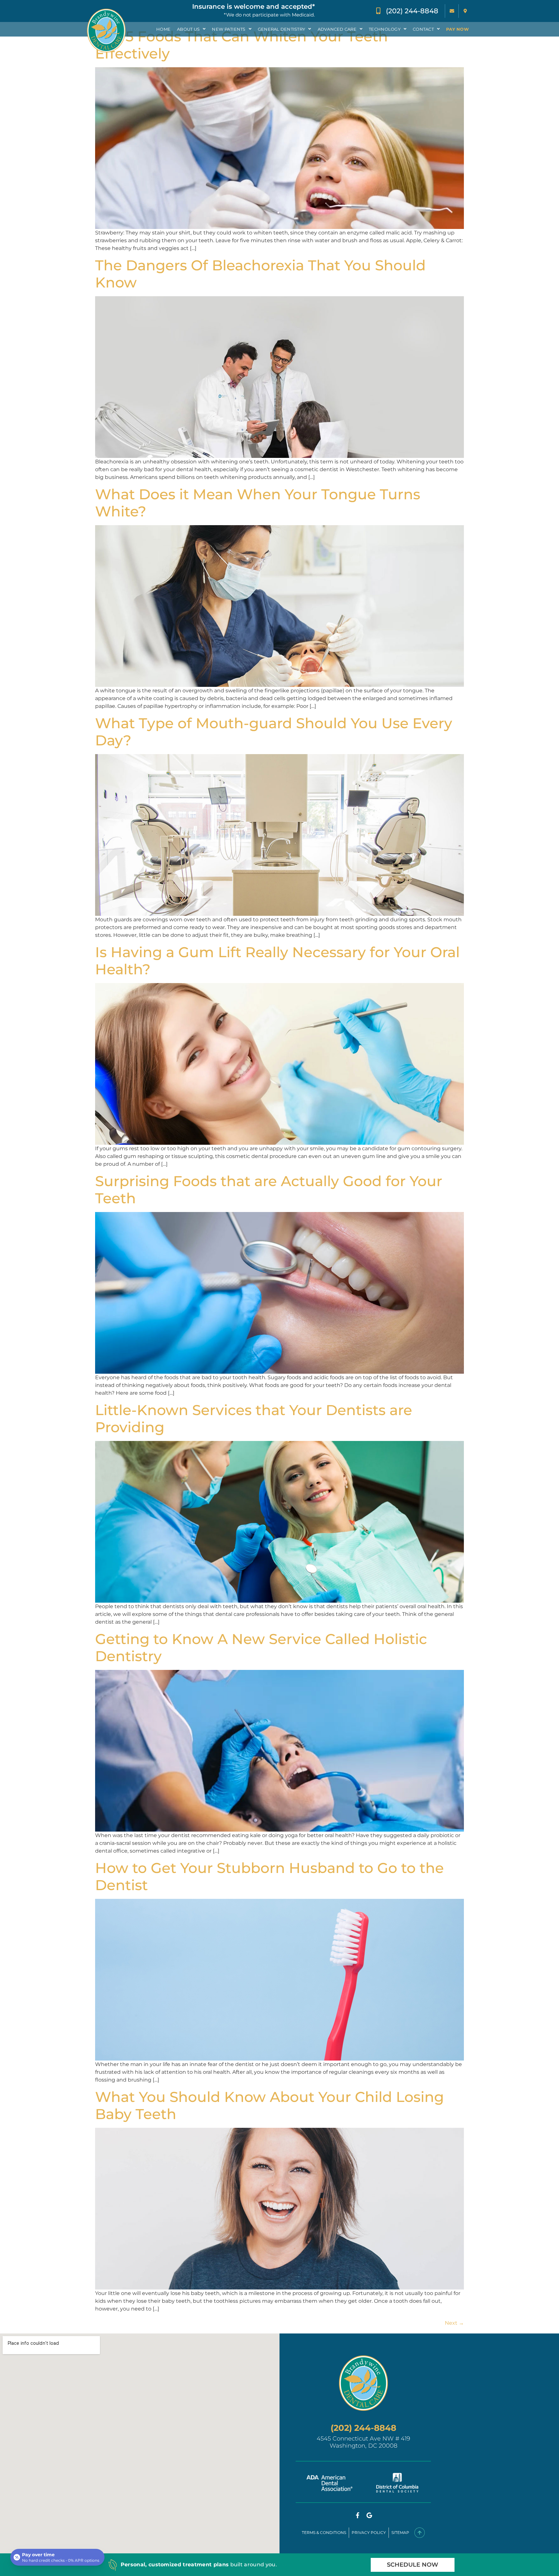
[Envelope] (452, 11)
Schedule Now (413, 2565)
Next (454, 2323)
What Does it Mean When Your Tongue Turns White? (258, 503)
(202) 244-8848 (363, 2428)
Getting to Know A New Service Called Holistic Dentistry (261, 1647)
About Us (188, 29)
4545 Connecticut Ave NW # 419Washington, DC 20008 (363, 2442)
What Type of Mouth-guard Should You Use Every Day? (274, 732)
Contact (423, 29)
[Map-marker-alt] (465, 11)
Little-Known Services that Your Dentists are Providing (254, 1418)
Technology (385, 29)
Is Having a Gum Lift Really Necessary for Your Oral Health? (277, 961)
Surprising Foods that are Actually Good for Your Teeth (269, 1190)
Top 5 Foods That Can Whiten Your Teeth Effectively (241, 45)
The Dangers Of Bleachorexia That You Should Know (260, 274)
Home (163, 29)
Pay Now (457, 29)
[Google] (369, 2515)
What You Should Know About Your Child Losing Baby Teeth (269, 2105)
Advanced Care (337, 29)
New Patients (229, 29)
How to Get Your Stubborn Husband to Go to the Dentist (269, 1876)
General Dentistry (281, 29)
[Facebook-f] (357, 2515)
